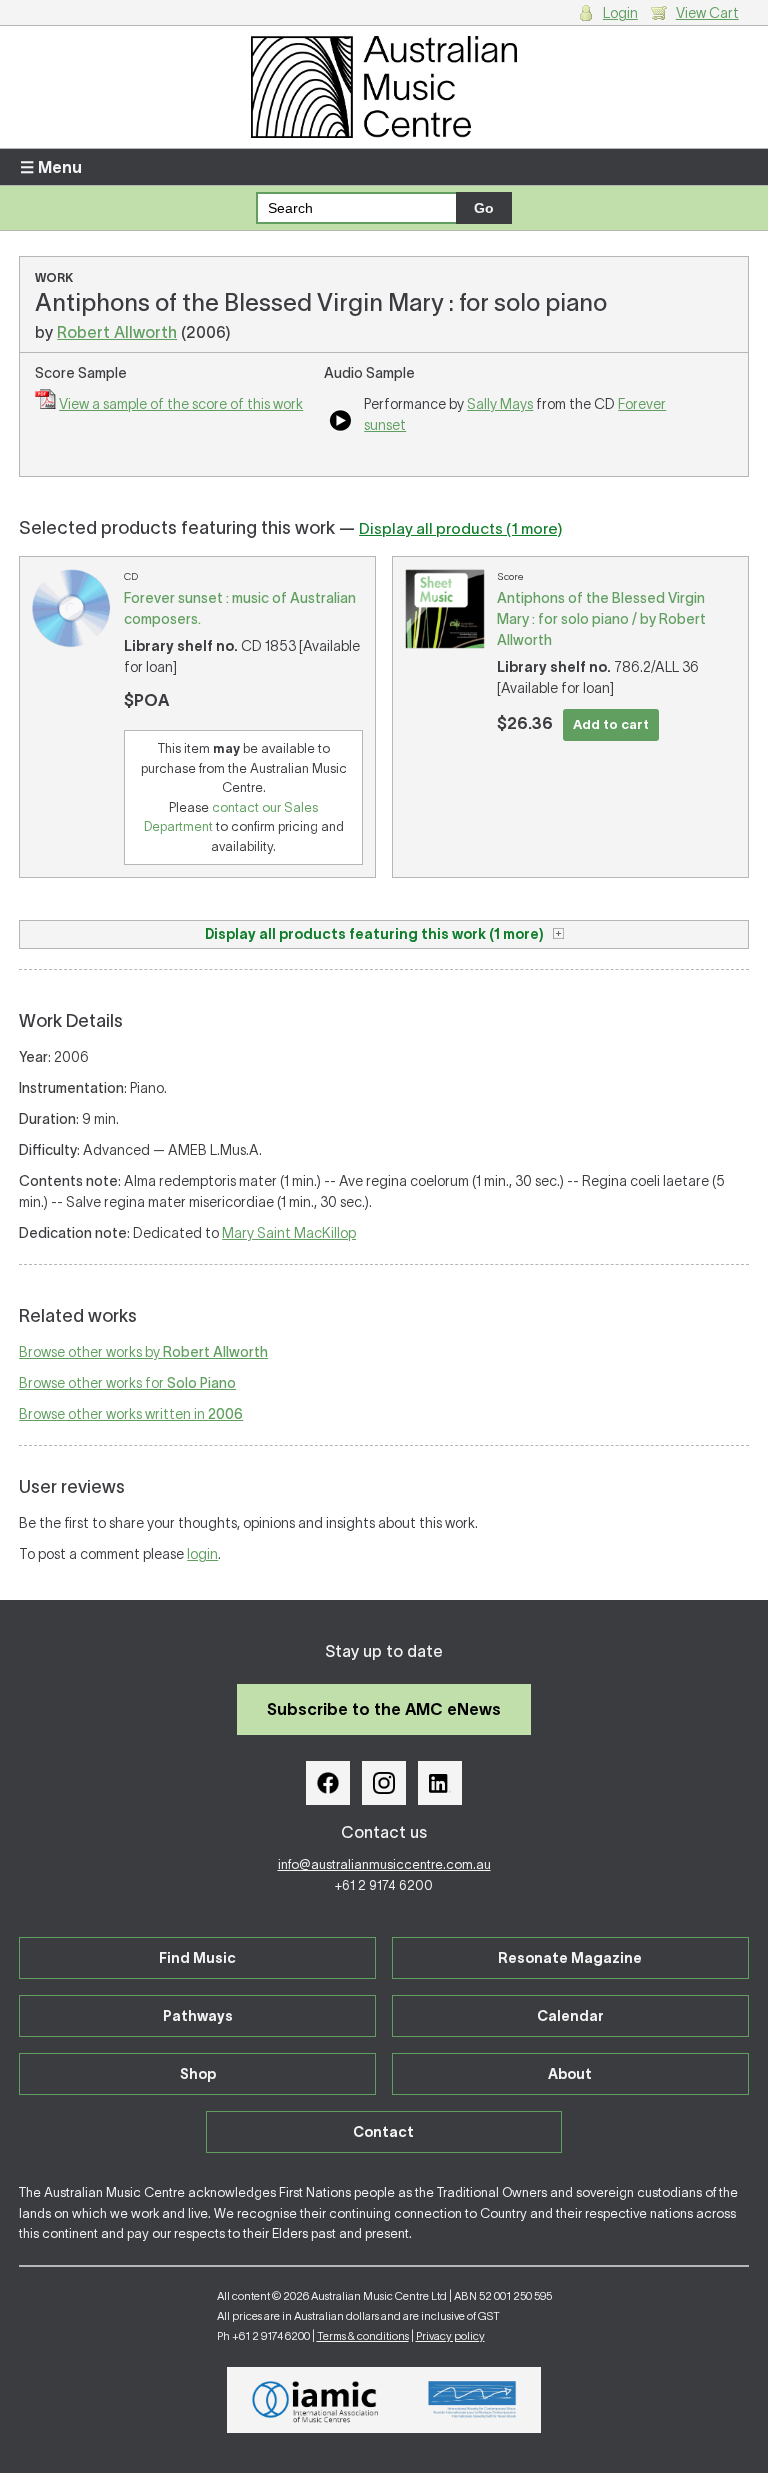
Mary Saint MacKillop (289, 1233)
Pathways (198, 2016)
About (570, 2074)
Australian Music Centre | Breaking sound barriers (384, 87)
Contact (383, 2132)
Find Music (197, 1958)
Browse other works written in (131, 1414)
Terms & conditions (363, 2336)
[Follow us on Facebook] (328, 1783)
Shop (198, 2074)
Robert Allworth (117, 332)
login (202, 1554)
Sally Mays (500, 404)
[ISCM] (472, 2400)
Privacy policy (450, 2336)
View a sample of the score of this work (181, 404)
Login (620, 13)
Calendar (570, 2016)
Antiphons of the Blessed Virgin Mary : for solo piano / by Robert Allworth (601, 619)
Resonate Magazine (570, 1958)
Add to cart (611, 724)
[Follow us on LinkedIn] (440, 1783)
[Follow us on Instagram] (384, 1783)
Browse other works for (127, 1383)
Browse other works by (143, 1352)
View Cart (707, 13)
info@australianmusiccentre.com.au (384, 1864)
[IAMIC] (315, 2400)
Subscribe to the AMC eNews (384, 1709)
